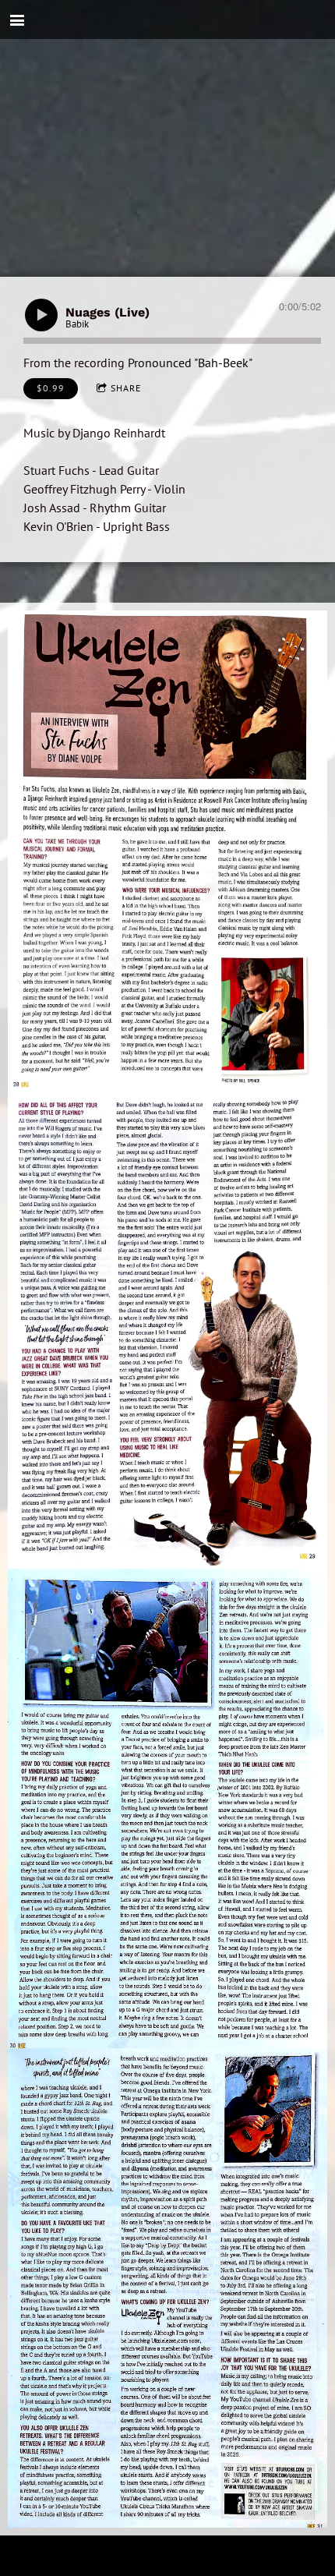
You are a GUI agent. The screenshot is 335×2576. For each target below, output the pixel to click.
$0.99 (51, 388)
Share (126, 388)
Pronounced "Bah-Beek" (190, 363)
